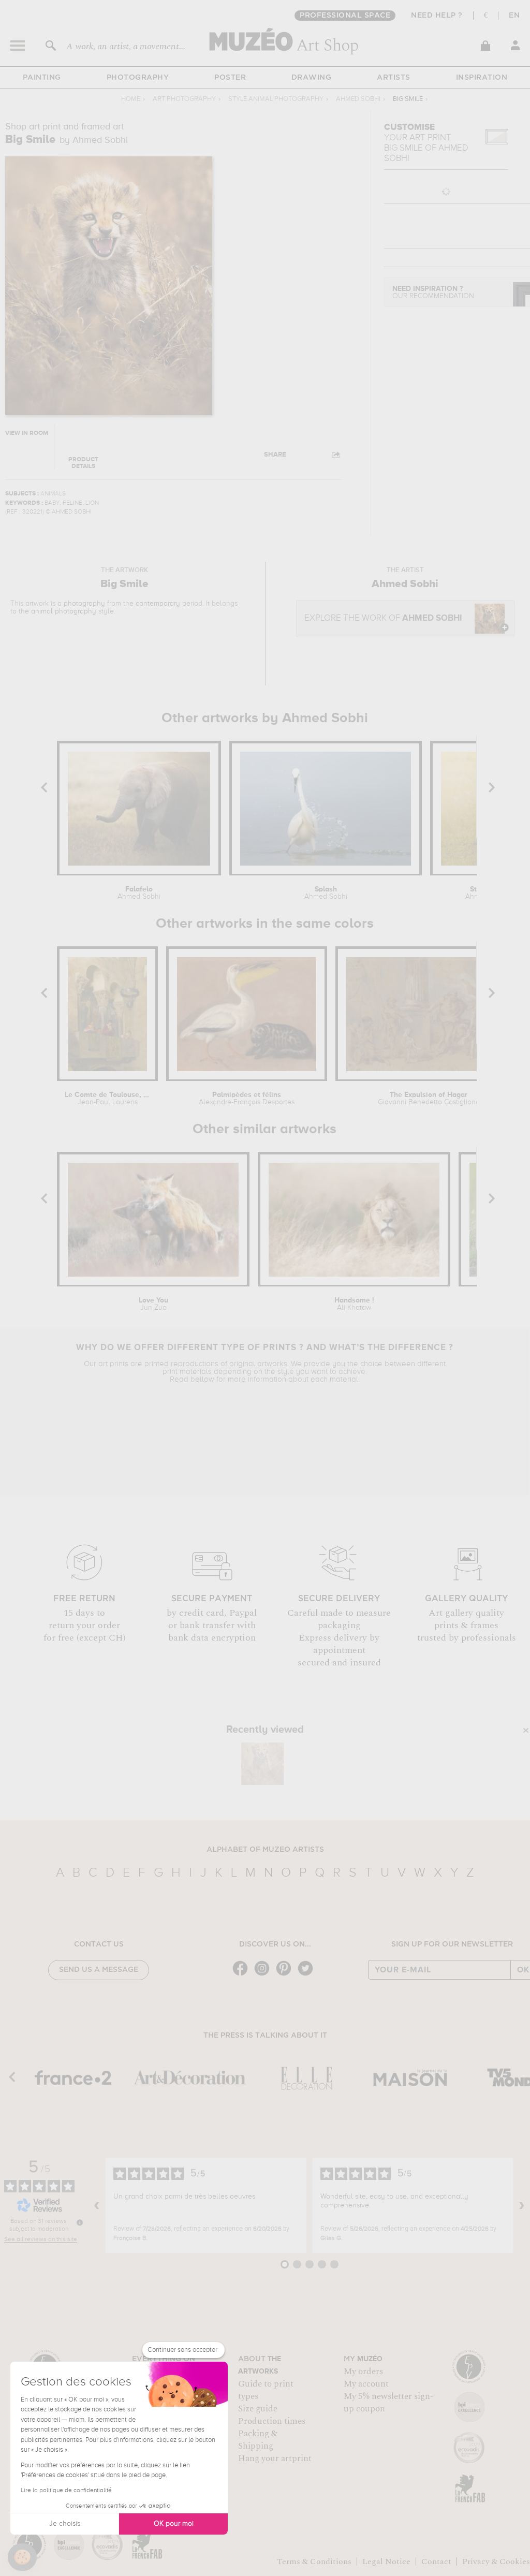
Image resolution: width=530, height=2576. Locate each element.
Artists (394, 78)
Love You (153, 1304)
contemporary (158, 604)
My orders (363, 2372)
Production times (272, 2421)
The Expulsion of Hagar (429, 1099)
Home (131, 99)
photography (84, 604)
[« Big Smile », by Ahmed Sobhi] (262, 1764)
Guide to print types (266, 2390)
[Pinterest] (286, 1975)
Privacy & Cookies (496, 2562)
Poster (230, 78)
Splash (326, 893)
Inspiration (482, 78)
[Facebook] (243, 1975)
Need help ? (437, 16)
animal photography (64, 611)
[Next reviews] (522, 2205)
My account (366, 2384)
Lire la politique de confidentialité (66, 2491)
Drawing (312, 78)
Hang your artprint (275, 2458)
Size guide (258, 2409)
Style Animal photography (276, 99)
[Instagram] (264, 1975)
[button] (22, 2557)
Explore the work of (383, 618)
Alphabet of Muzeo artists (265, 1850)
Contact (436, 2562)
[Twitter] (308, 1975)
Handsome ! (354, 1304)
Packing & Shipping (258, 2440)
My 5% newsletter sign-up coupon (388, 2403)
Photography (138, 78)
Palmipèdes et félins (247, 1099)
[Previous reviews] (97, 2205)
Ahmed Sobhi (358, 99)
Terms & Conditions (314, 2562)
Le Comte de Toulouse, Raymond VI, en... (108, 1099)
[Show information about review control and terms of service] (80, 2222)
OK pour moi (174, 2524)
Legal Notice (386, 2562)
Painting (42, 78)
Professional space (345, 16)
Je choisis (65, 2524)
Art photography (184, 99)
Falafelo (139, 893)
